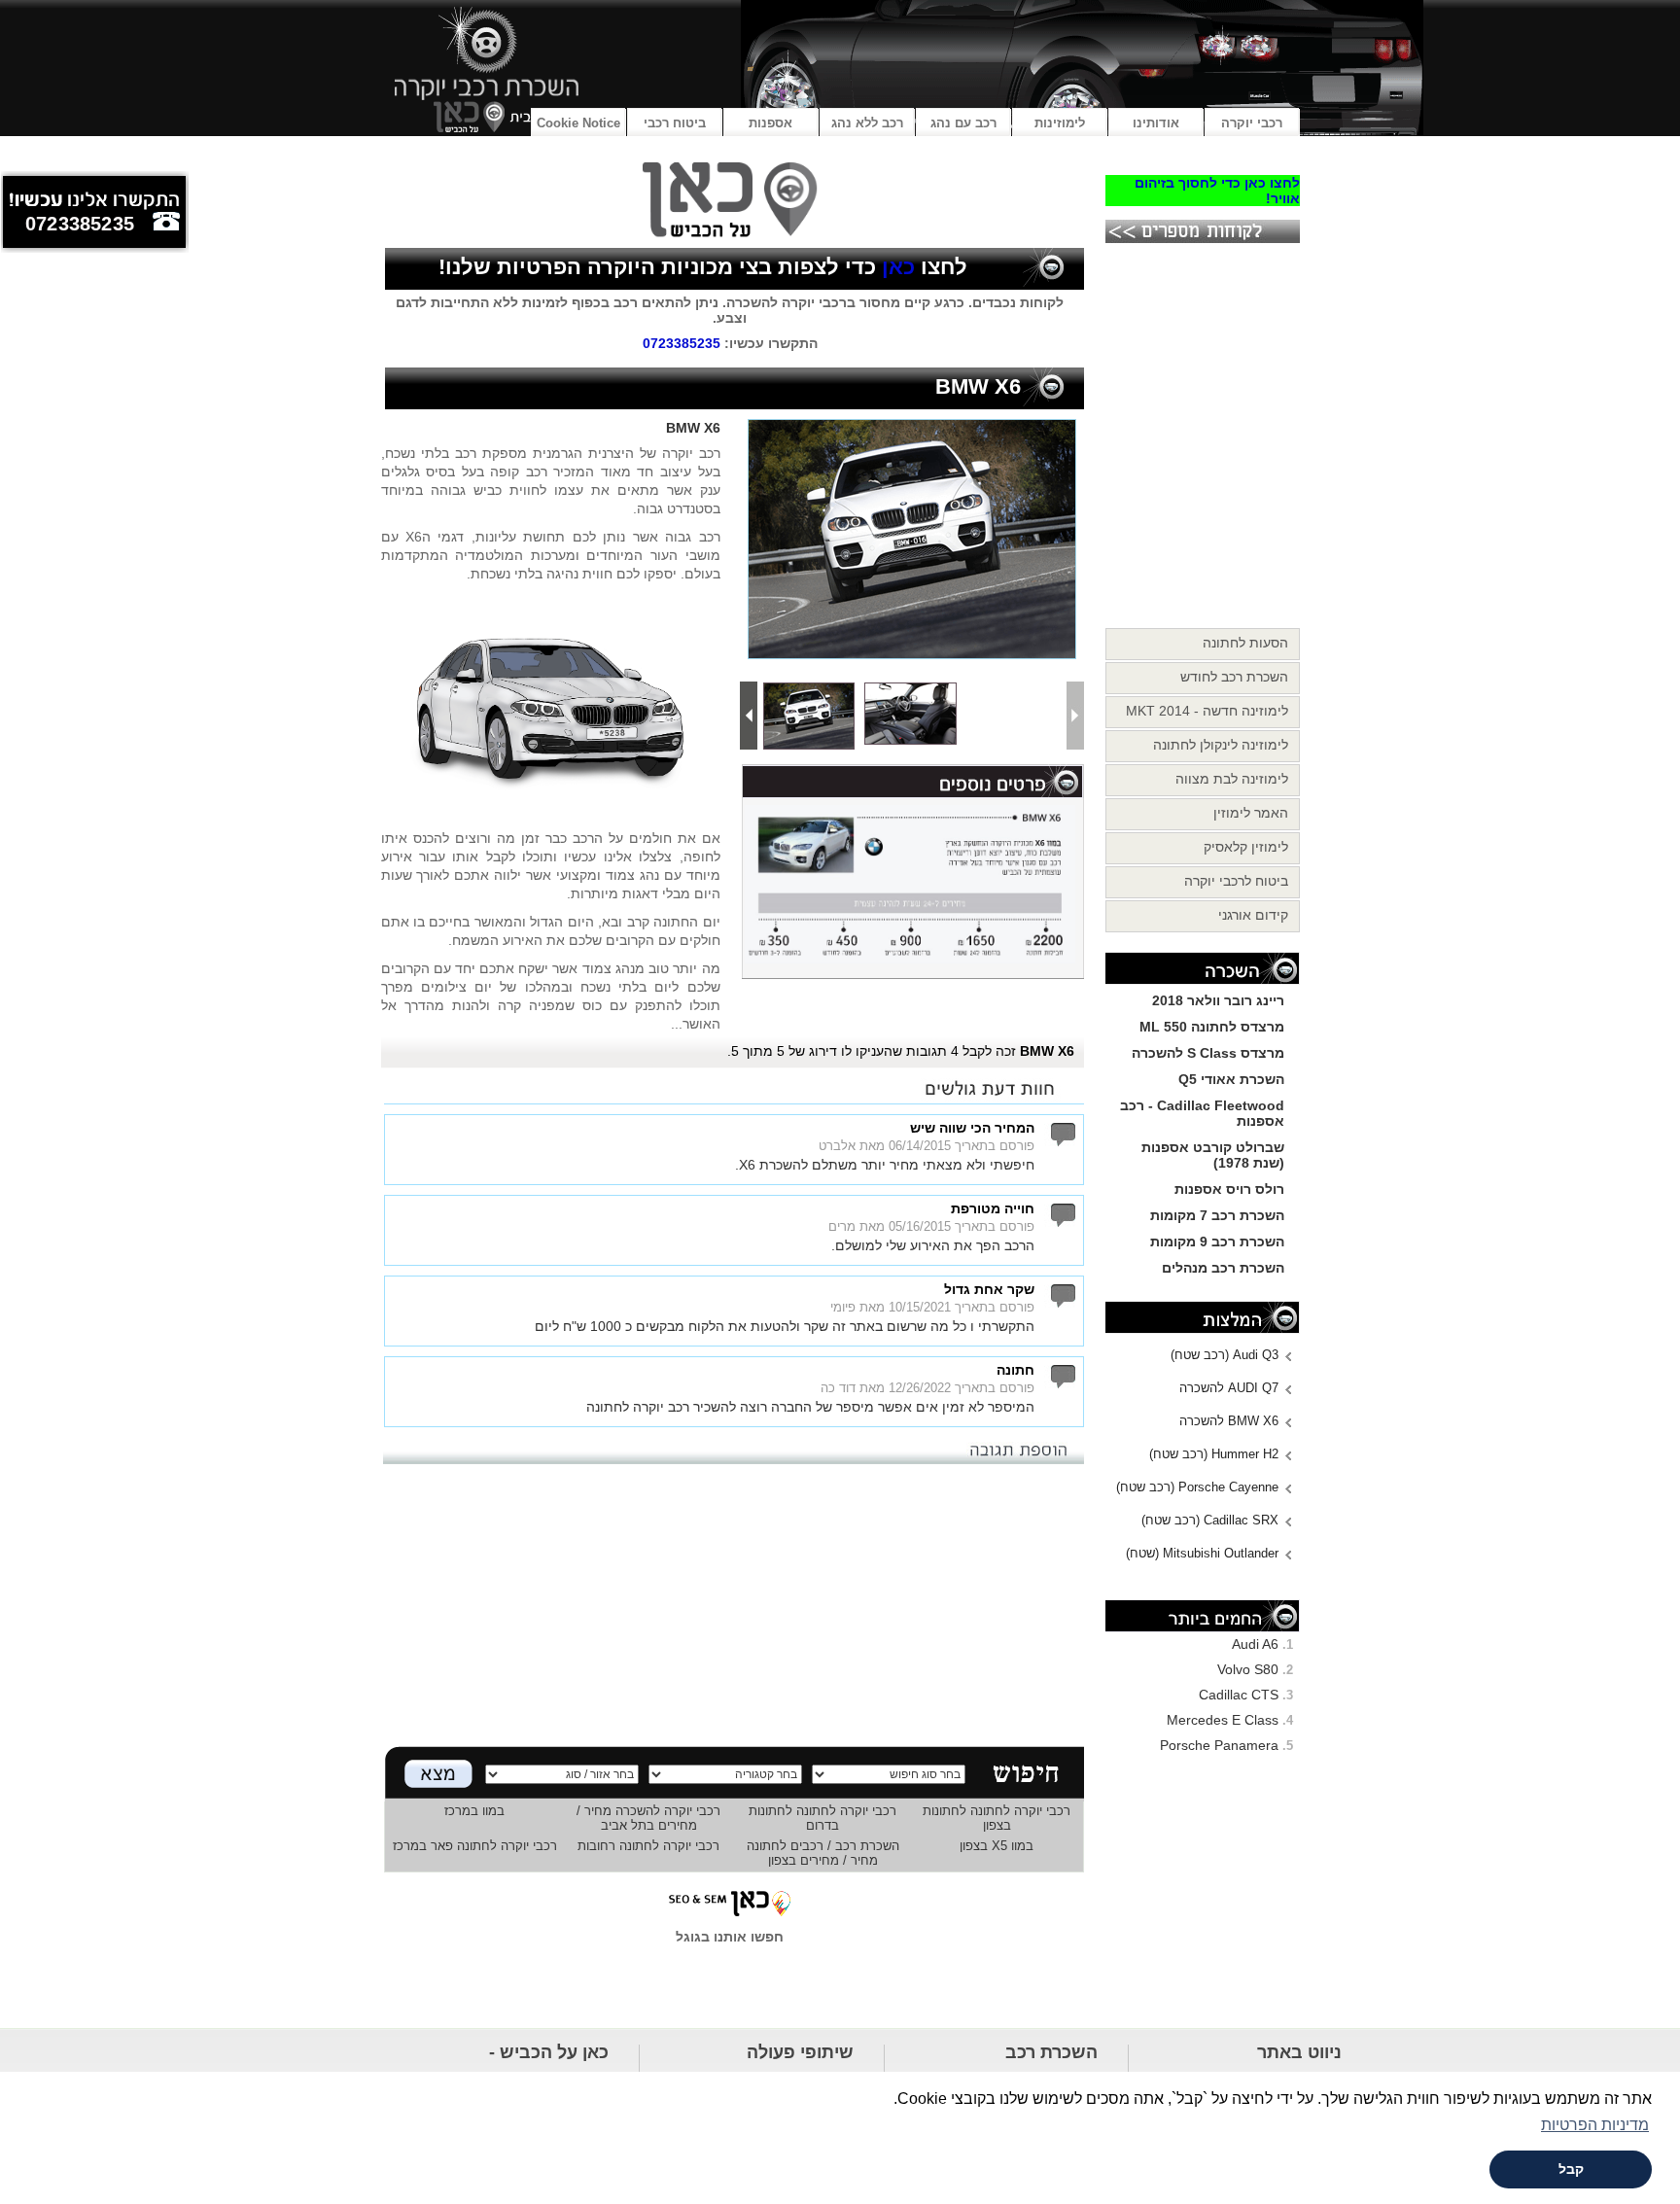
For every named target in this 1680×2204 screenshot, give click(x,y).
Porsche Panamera (1219, 1745)
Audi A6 (1255, 1644)
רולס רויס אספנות (1229, 1189)
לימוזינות (1060, 123)
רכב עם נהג (963, 123)
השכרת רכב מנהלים (1223, 1268)
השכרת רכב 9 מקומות (1217, 1242)
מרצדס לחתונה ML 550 (1212, 1027)
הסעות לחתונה (1245, 643)
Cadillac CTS (1239, 1695)
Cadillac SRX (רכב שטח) (1210, 1520)
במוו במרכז (474, 1811)
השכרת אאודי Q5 (1231, 1079)
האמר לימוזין (1251, 813)
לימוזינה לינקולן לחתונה (1221, 745)
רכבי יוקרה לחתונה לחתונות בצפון (997, 1818)
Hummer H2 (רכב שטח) (1214, 1454)
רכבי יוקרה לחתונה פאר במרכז (475, 1846)
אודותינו (1156, 123)
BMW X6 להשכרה (1229, 1421)
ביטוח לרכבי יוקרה (1236, 881)
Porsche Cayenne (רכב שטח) (1197, 1487)
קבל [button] (1571, 2169)
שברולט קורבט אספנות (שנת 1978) (1213, 1155)
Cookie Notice (578, 123)
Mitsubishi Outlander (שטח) (1202, 1553)
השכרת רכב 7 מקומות (1217, 1215)
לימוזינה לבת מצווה (1232, 779)
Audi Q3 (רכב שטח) (1225, 1355)
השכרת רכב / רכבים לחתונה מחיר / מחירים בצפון (823, 1853)
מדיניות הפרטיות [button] (1595, 2125)
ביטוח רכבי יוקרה (675, 126)
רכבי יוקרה (1252, 123)
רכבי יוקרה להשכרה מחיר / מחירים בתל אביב (648, 1818)
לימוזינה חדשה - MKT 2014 (1207, 711)
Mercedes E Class (1223, 1720)
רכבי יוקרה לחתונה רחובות (648, 1846)
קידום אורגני (1253, 915)
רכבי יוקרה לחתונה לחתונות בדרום (822, 1818)
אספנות (770, 123)
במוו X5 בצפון (997, 1846)
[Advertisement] (730, 1600)
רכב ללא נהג (867, 123)
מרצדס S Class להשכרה (1208, 1053)
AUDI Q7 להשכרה (1229, 1388)
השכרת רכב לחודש (1234, 677)
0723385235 (682, 343)
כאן (895, 267)
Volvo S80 (1248, 1669)
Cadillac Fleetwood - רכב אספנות (1202, 1113)
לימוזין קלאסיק (1246, 847)
